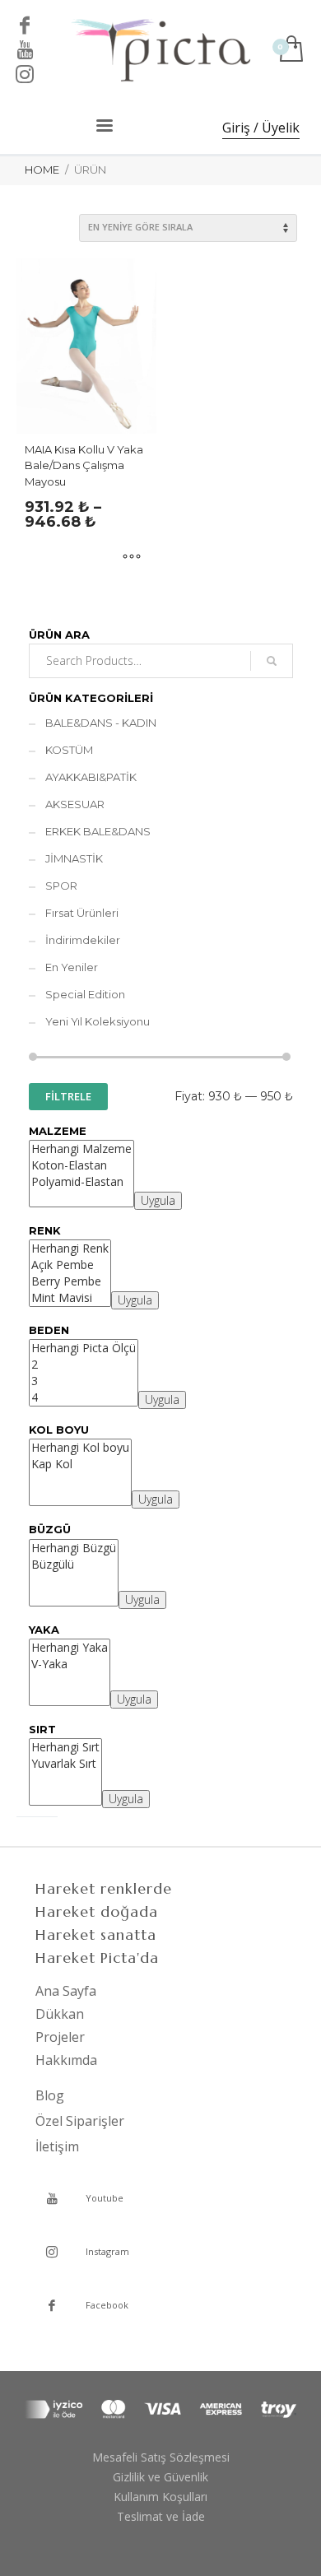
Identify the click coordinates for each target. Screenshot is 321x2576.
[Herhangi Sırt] (65, 1747)
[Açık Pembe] (70, 1265)
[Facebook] (25, 25)
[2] (84, 1365)
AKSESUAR (75, 804)
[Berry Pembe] (70, 1281)
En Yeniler (72, 967)
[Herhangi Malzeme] (81, 1149)
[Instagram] (25, 74)
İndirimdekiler (83, 940)
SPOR (61, 886)
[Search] (272, 661)
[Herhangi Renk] (70, 1248)
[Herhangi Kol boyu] (80, 1448)
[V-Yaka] (70, 1664)
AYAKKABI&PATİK (91, 777)
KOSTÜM (69, 750)
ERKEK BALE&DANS (98, 831)
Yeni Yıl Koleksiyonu (98, 1021)
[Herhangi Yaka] (70, 1648)
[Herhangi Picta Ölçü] (84, 1348)
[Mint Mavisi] (70, 1298)
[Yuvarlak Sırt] (65, 1764)
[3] (84, 1381)
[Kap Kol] (80, 1464)
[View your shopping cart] (290, 50)
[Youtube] (25, 49)
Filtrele (68, 1096)
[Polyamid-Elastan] (81, 1182)
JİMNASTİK (74, 858)
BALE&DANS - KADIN (101, 723)
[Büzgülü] (74, 1565)
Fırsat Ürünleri (82, 913)
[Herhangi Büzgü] (74, 1548)
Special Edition (85, 994)
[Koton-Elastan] (81, 1165)
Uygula (158, 1200)
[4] (84, 1397)
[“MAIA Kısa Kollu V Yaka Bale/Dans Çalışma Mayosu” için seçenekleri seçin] (132, 558)
